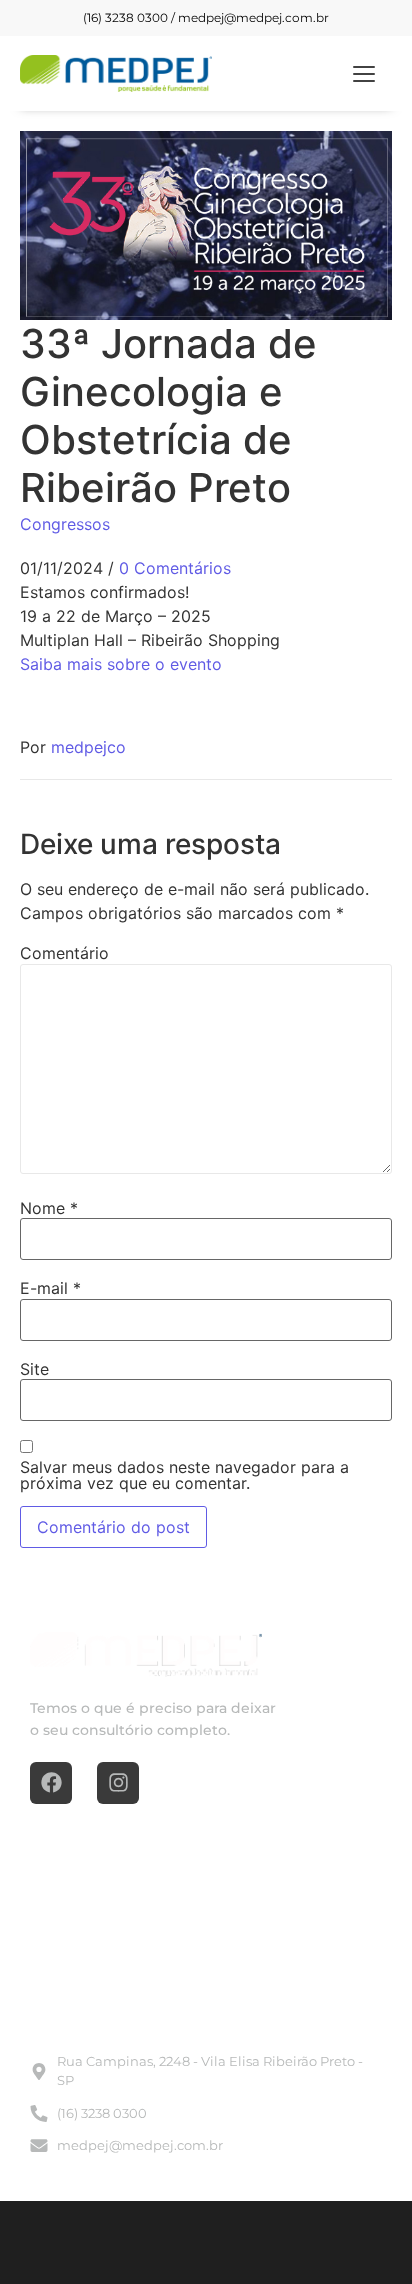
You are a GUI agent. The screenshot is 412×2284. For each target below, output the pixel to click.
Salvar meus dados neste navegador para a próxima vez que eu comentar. (184, 1475)
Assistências (255, 1893)
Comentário (64, 953)
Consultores (254, 1929)
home (50, 1893)
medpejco (88, 747)
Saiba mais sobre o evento (121, 664)
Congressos (65, 524)
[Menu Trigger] (364, 73)
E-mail (50, 1288)
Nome (49, 1208)
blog (45, 1929)
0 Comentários (175, 568)
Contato (242, 1965)
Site (34, 1369)
